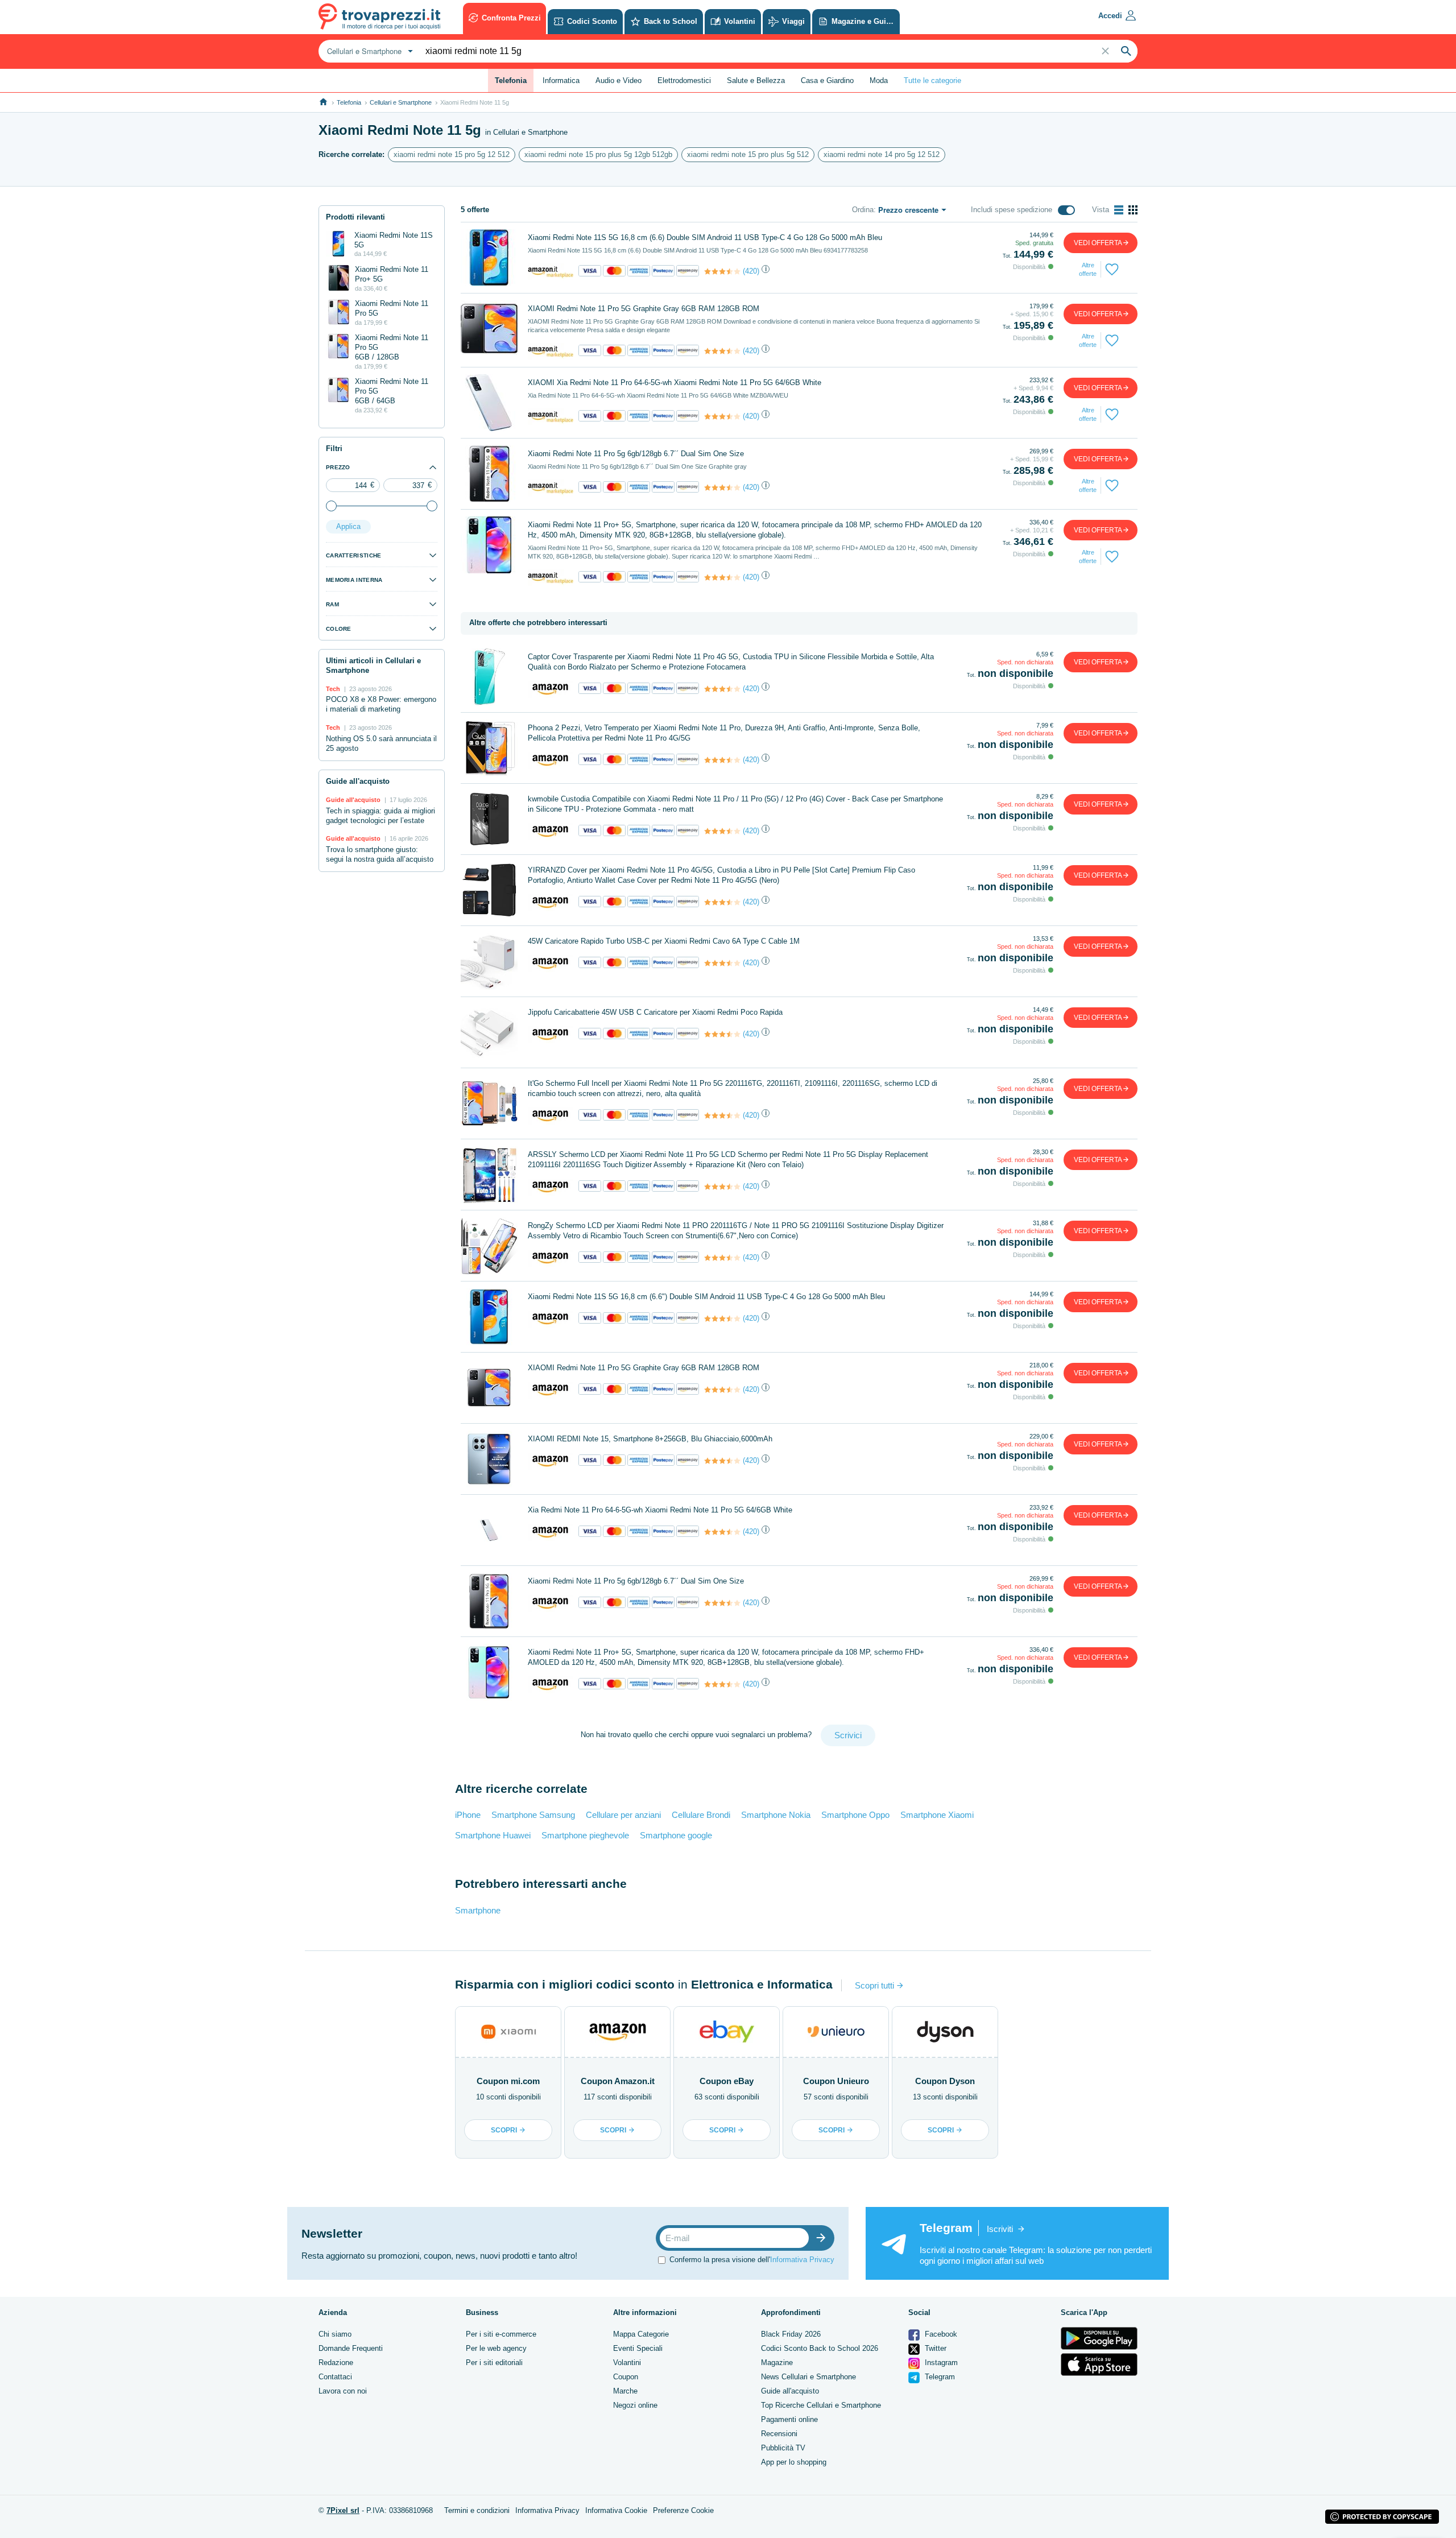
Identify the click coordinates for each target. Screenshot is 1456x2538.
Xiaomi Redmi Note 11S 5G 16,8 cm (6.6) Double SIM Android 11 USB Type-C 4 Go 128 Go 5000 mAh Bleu (705, 237)
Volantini (627, 2363)
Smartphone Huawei (493, 1835)
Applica (348, 526)
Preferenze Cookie (683, 2510)
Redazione (336, 2363)
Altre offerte (1088, 269)
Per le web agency (496, 2348)
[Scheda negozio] (551, 271)
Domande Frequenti (351, 2348)
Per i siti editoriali (494, 2363)
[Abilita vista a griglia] (1133, 210)
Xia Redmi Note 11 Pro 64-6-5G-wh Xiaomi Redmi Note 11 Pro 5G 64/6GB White (660, 1510)
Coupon (626, 2377)
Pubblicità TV (783, 2448)
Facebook (940, 2334)
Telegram (939, 2377)
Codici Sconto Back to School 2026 (820, 2348)
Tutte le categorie (932, 80)
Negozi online (635, 2405)
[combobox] (369, 51)
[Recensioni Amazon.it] (722, 271)
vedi (1098, 243)
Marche (625, 2391)
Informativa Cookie (616, 2510)
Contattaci (335, 2377)
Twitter (934, 2348)
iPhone (468, 1815)
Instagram (940, 2363)
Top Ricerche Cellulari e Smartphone (821, 2405)
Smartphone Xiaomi (937, 1815)
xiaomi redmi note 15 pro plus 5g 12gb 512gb (598, 154)
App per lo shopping (794, 2462)
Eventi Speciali (638, 2348)
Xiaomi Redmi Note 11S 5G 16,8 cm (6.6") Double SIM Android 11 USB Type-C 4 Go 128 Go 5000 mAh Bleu (706, 1297)
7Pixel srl (343, 2510)
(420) (751, 271)
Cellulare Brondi (701, 1815)
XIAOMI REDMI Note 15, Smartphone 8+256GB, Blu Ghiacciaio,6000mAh (650, 1439)
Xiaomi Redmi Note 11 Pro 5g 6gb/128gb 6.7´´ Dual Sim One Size (636, 454)
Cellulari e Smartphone (401, 102)
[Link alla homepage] (323, 102)
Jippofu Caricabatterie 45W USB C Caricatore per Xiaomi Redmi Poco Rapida (655, 1012)
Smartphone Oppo (855, 1815)
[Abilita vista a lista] (1119, 210)
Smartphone (478, 1910)
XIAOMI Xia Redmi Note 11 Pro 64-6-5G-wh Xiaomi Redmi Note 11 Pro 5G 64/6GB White (675, 383)
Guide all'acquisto (790, 2391)
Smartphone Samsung (533, 1815)
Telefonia (349, 102)
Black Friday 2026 (791, 2334)
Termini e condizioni (477, 2510)
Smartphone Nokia (776, 1815)
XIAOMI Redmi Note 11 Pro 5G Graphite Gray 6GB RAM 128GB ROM (644, 309)
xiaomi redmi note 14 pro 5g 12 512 (882, 154)
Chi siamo (335, 2334)
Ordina (863, 210)
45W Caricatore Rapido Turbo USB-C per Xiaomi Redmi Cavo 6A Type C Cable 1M (664, 941)
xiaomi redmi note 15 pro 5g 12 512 (452, 154)
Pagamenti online (789, 2419)
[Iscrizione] (824, 2238)
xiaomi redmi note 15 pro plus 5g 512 (748, 154)
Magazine (777, 2363)
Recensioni (779, 2434)
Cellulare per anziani (623, 1815)
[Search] (1126, 51)
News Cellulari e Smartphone (808, 2377)
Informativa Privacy (802, 2260)
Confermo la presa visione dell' (752, 2260)
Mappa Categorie (641, 2334)
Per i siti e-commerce (501, 2334)
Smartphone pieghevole (585, 1835)
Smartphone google (676, 1835)
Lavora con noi (343, 2391)
